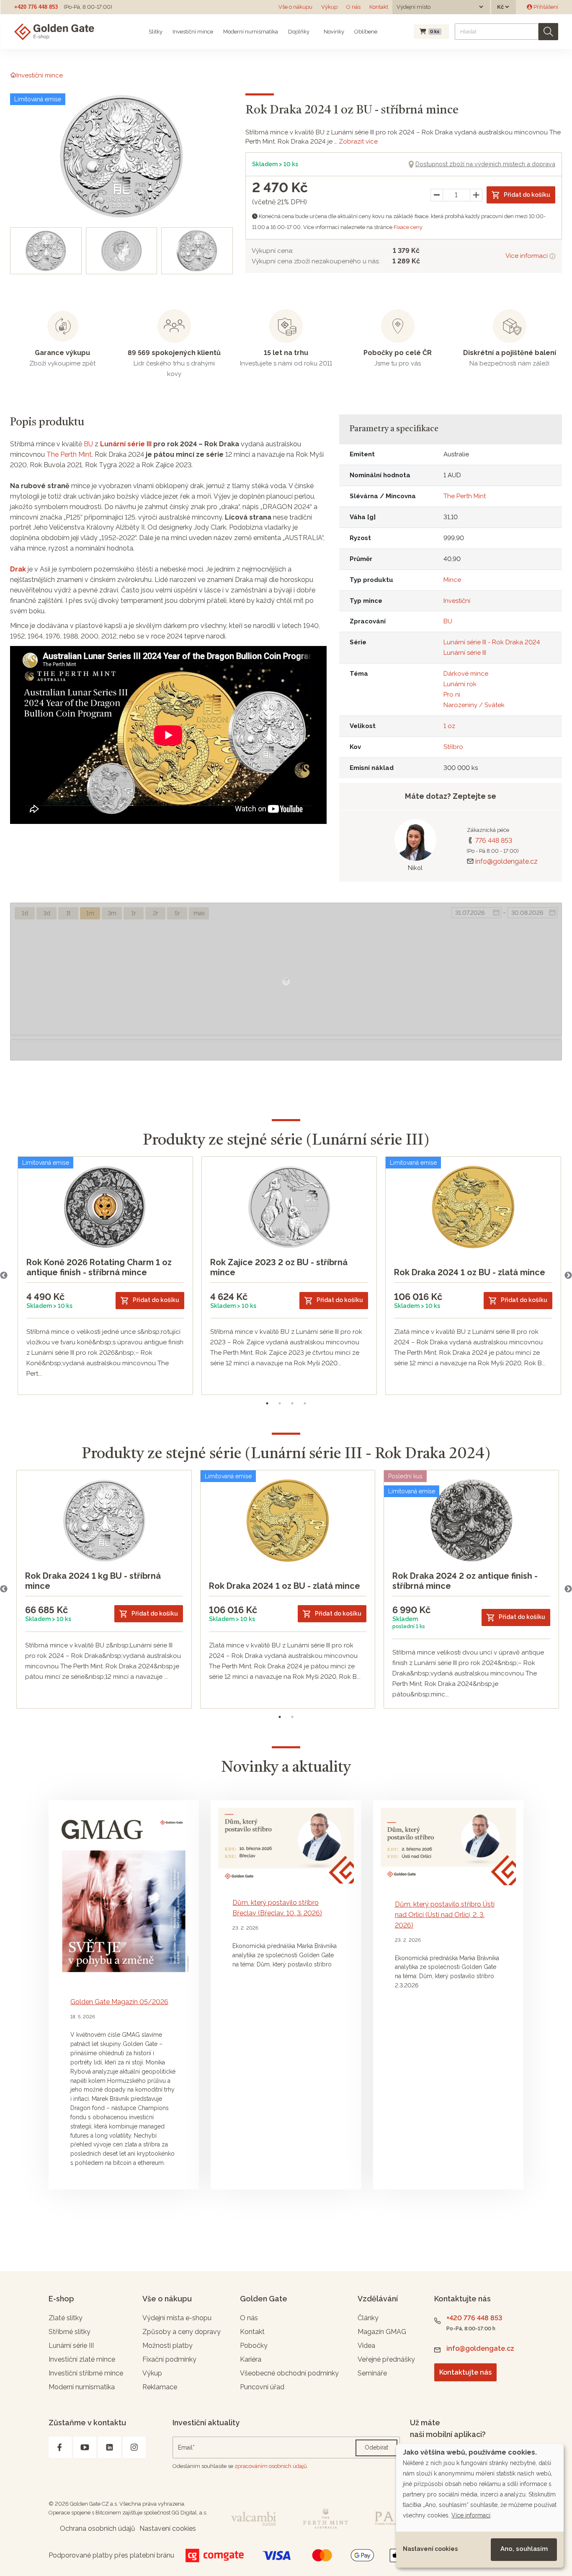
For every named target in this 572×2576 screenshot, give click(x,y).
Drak (18, 569)
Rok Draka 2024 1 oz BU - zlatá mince (470, 1272)
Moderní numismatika (251, 32)
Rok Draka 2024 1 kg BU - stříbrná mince (93, 1581)
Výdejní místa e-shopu (177, 2318)
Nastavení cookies (430, 2549)
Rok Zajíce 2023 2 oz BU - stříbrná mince (279, 1267)
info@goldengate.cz (506, 861)
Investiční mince (193, 32)
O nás (353, 7)
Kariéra (251, 2359)
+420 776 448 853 (36, 7)
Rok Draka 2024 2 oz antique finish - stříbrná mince (465, 1581)
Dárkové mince (466, 674)
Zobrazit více (358, 142)
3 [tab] (292, 1403)
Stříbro (453, 747)
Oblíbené (366, 32)
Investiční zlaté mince (82, 2359)
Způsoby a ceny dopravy (182, 2332)
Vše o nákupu (295, 7)
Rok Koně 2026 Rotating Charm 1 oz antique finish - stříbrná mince (99, 1267)
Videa (366, 2346)
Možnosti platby (167, 2346)
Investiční (457, 601)
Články (368, 2318)
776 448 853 (494, 840)
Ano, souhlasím (524, 2549)
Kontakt (379, 7)
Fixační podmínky (169, 2359)
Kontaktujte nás (465, 2372)
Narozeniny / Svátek (474, 705)
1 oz (449, 726)
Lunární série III (126, 444)
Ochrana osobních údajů (98, 2528)
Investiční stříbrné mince (86, 2373)
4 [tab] (305, 1403)
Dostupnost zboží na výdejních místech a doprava (485, 164)
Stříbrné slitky (70, 2332)
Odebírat (376, 2447)
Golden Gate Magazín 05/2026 (119, 2002)
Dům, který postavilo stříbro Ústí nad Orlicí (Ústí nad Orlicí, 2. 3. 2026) (445, 1915)
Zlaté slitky (66, 2318)
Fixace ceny (408, 227)
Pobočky (254, 2346)
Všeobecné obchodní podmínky (289, 2373)
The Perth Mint (69, 454)
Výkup (329, 7)
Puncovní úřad (262, 2387)
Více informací (527, 256)
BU (88, 444)
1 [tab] (267, 1403)
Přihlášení (545, 7)
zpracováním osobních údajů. (271, 2466)
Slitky (156, 32)
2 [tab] (280, 1403)
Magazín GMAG (382, 2332)
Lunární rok (460, 684)
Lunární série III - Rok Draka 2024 (492, 642)
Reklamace (160, 2387)
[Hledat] (548, 32)
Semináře (372, 2373)
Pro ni (452, 695)
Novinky (333, 32)
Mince (452, 580)
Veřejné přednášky (386, 2359)
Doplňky (299, 32)
